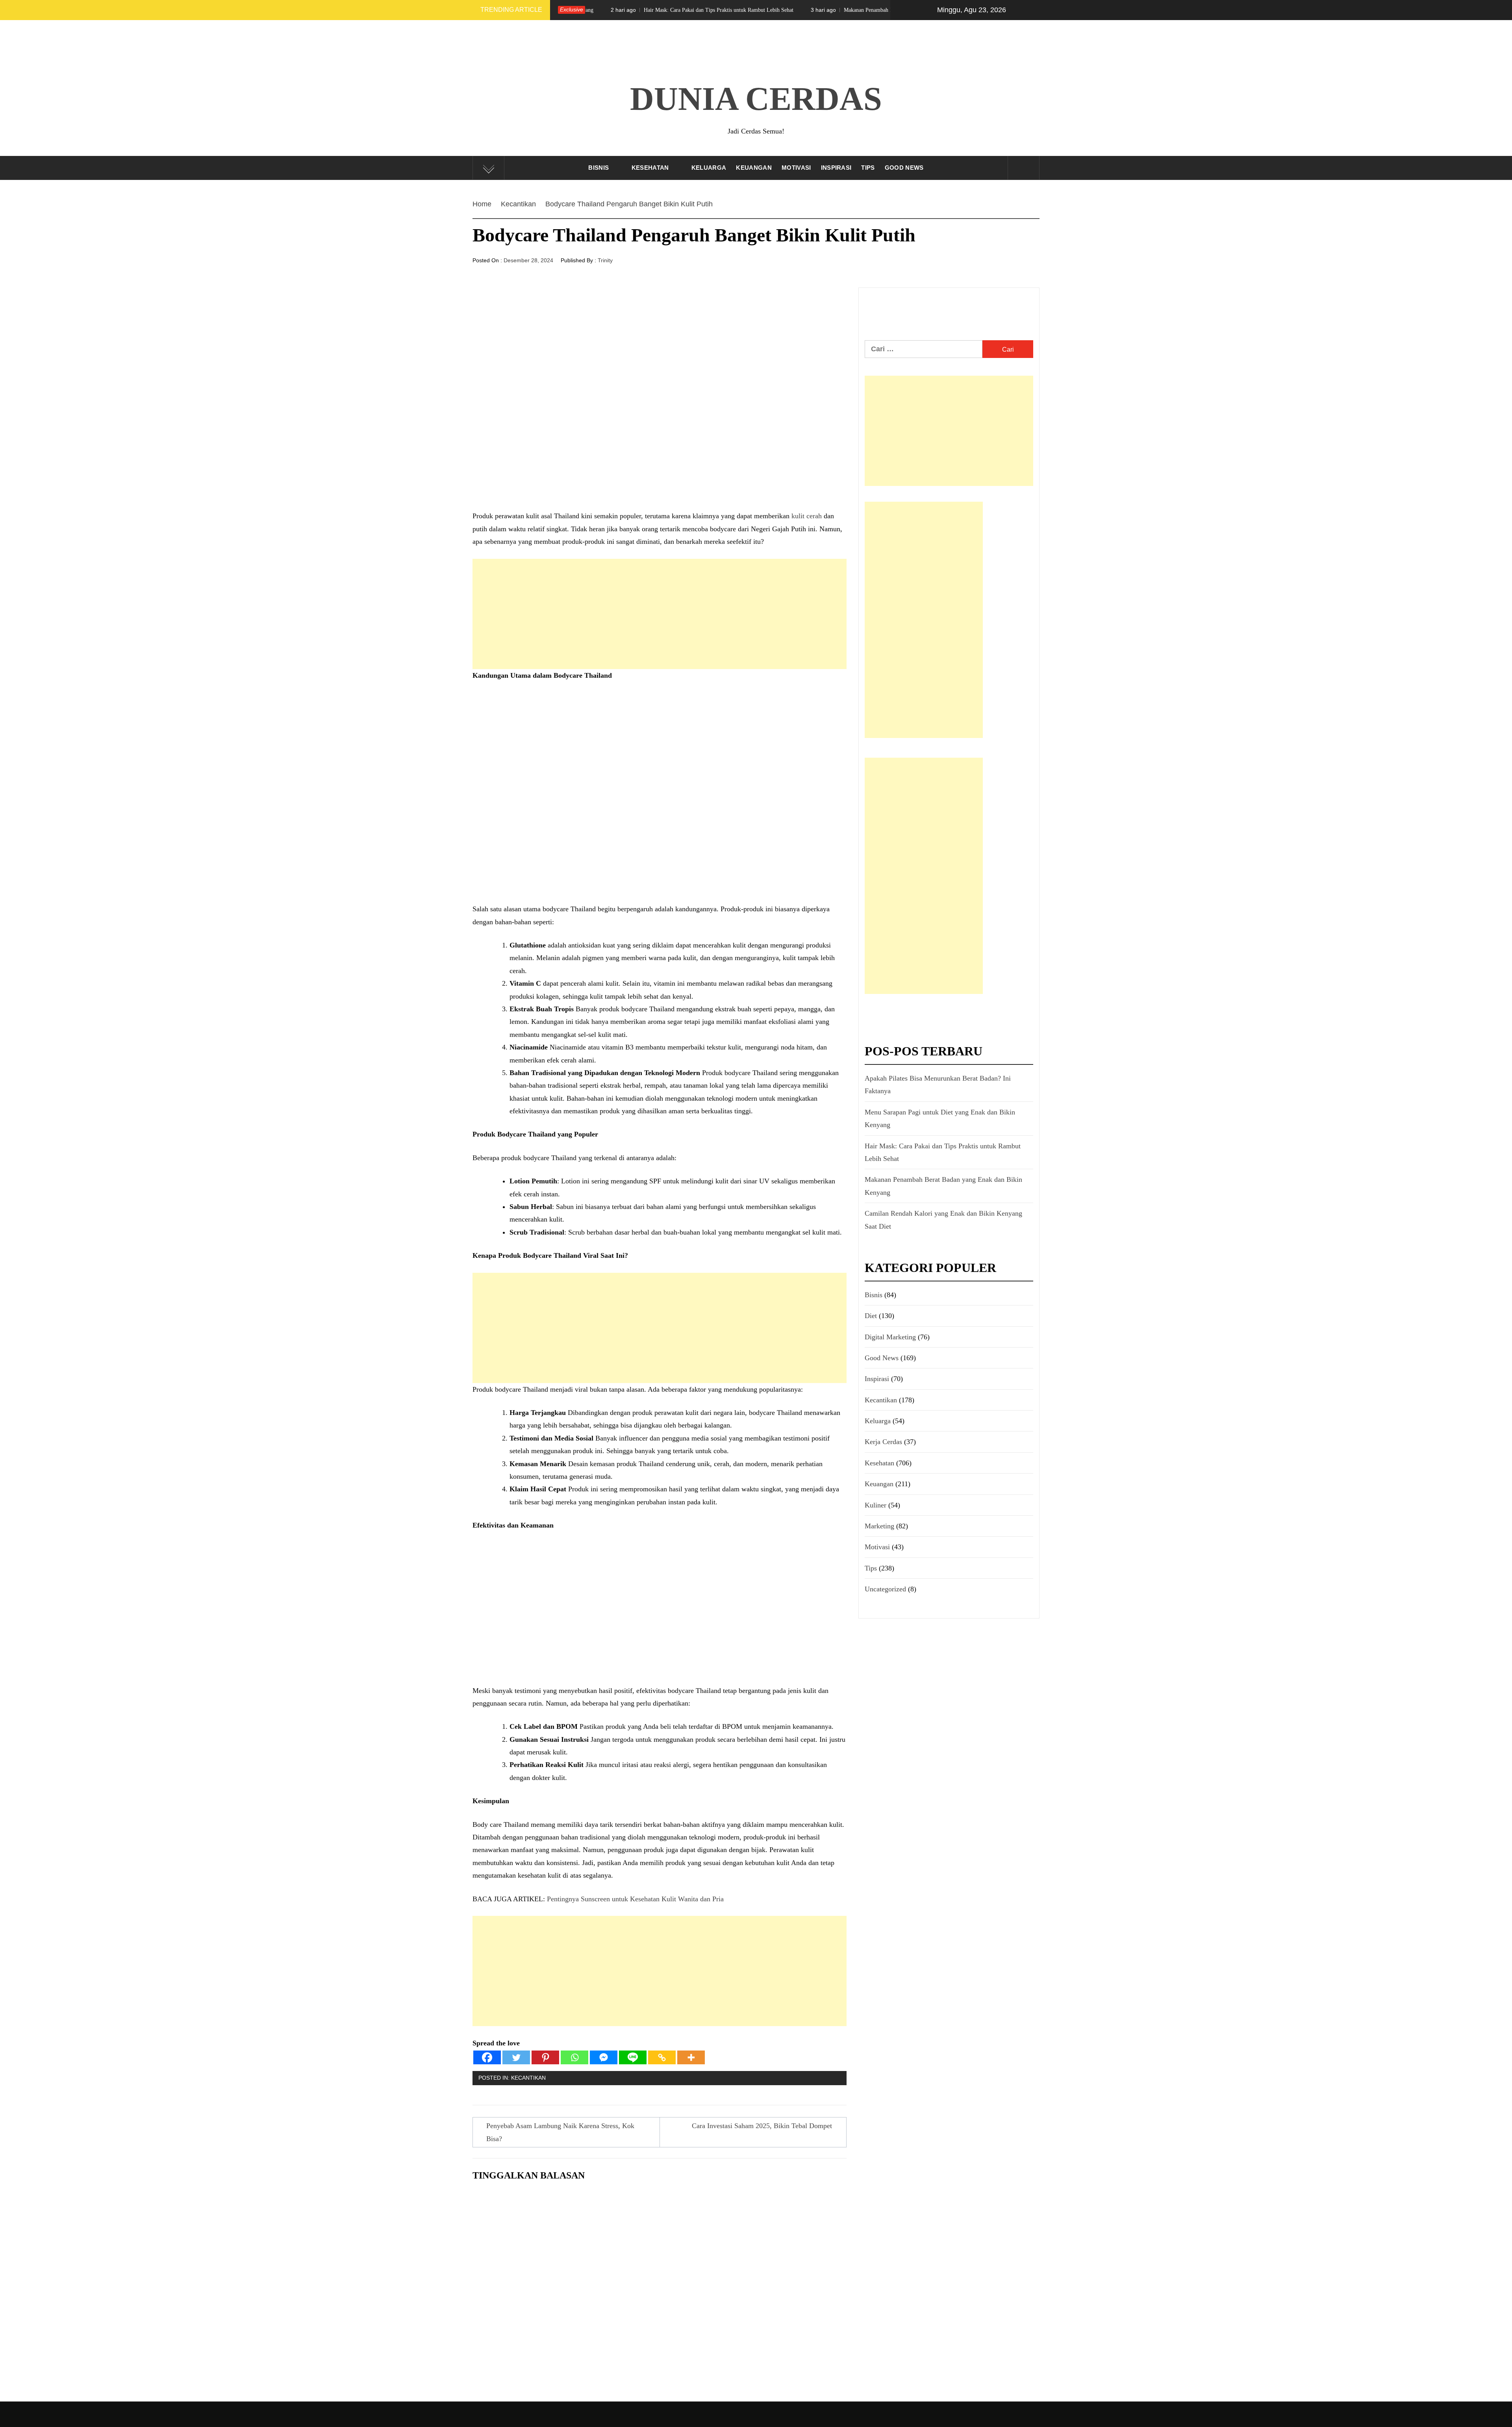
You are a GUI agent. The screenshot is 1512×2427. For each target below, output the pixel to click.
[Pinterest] (545, 2057)
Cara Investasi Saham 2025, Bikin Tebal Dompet (762, 2126)
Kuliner (876, 1505)
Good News (904, 168)
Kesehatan (650, 168)
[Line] (633, 2057)
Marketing (879, 1526)
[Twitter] (516, 2057)
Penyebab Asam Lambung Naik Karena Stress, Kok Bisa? (560, 2132)
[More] (691, 2057)
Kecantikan (528, 2078)
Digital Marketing (890, 1337)
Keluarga (709, 168)
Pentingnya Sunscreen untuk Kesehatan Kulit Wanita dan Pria (635, 1899)
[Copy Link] (662, 2057)
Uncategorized (885, 1589)
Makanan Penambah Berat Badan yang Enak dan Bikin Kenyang (735, 10)
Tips (868, 168)
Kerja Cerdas (883, 1442)
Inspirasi (836, 168)
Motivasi (796, 168)
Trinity (605, 260)
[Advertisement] (660, 614)
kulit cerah (807, 516)
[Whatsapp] (574, 2057)
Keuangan (754, 168)
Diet (871, 1316)
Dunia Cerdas (756, 99)
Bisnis (598, 168)
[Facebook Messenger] (604, 2057)
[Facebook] (487, 2057)
